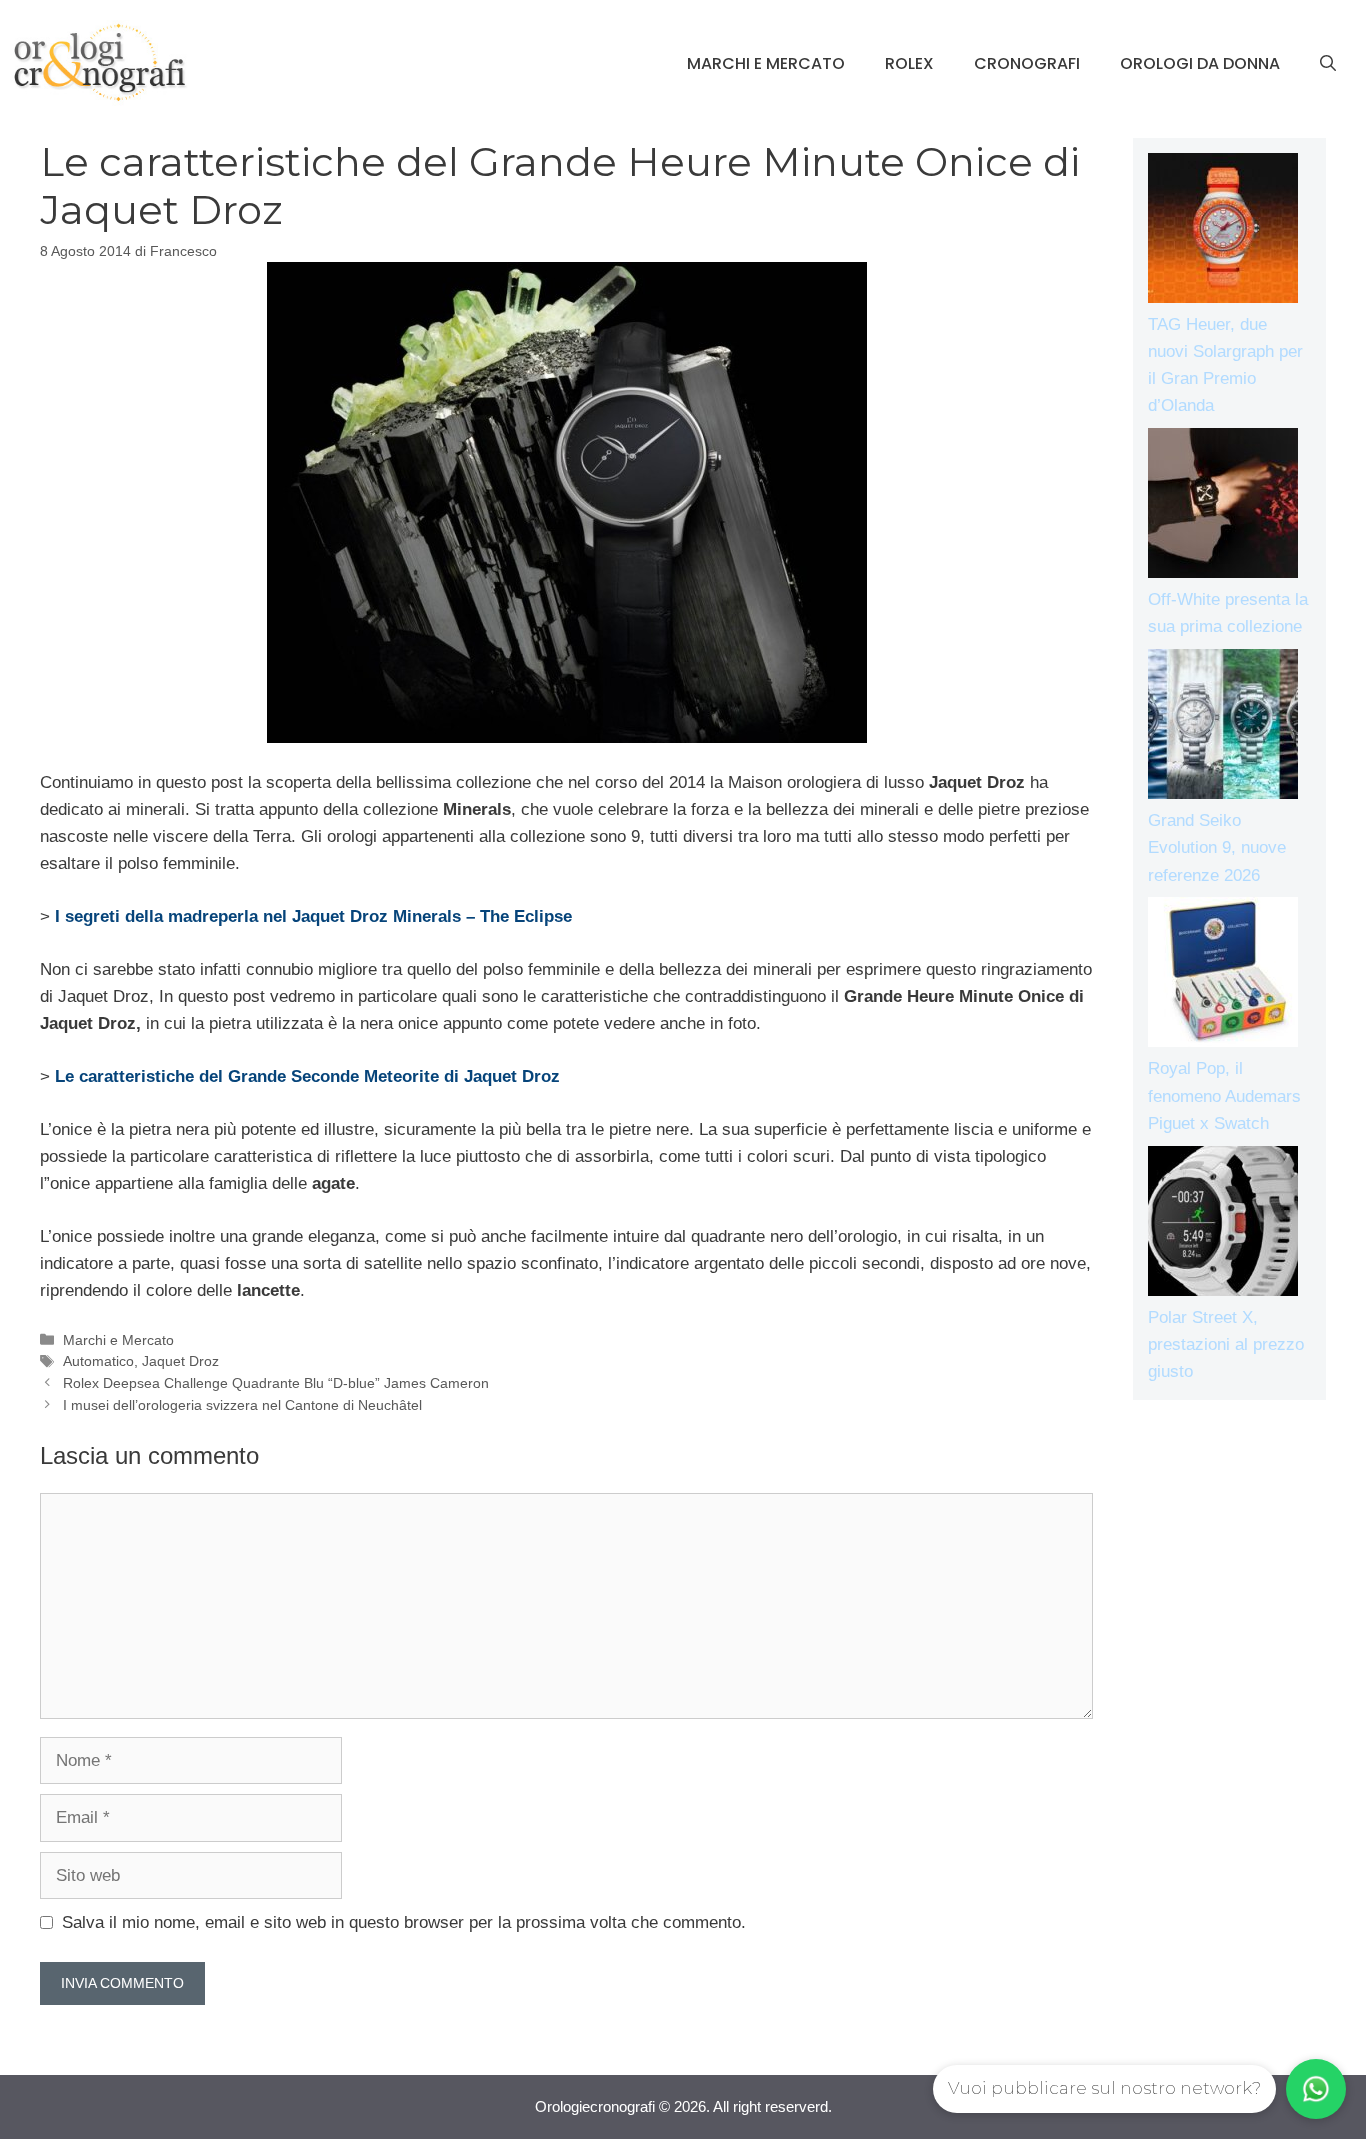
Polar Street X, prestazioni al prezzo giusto (1226, 1344)
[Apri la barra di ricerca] (1328, 64)
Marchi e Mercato (766, 63)
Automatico (98, 1361)
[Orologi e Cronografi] (100, 62)
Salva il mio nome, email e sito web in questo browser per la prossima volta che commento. (404, 1922)
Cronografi (1027, 63)
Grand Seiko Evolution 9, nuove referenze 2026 (1217, 847)
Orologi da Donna (1200, 63)
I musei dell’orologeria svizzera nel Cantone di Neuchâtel (242, 1405)
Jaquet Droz (180, 1361)
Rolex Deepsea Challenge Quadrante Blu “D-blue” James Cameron (276, 1383)
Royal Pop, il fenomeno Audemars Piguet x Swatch (1224, 1095)
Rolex (909, 63)
